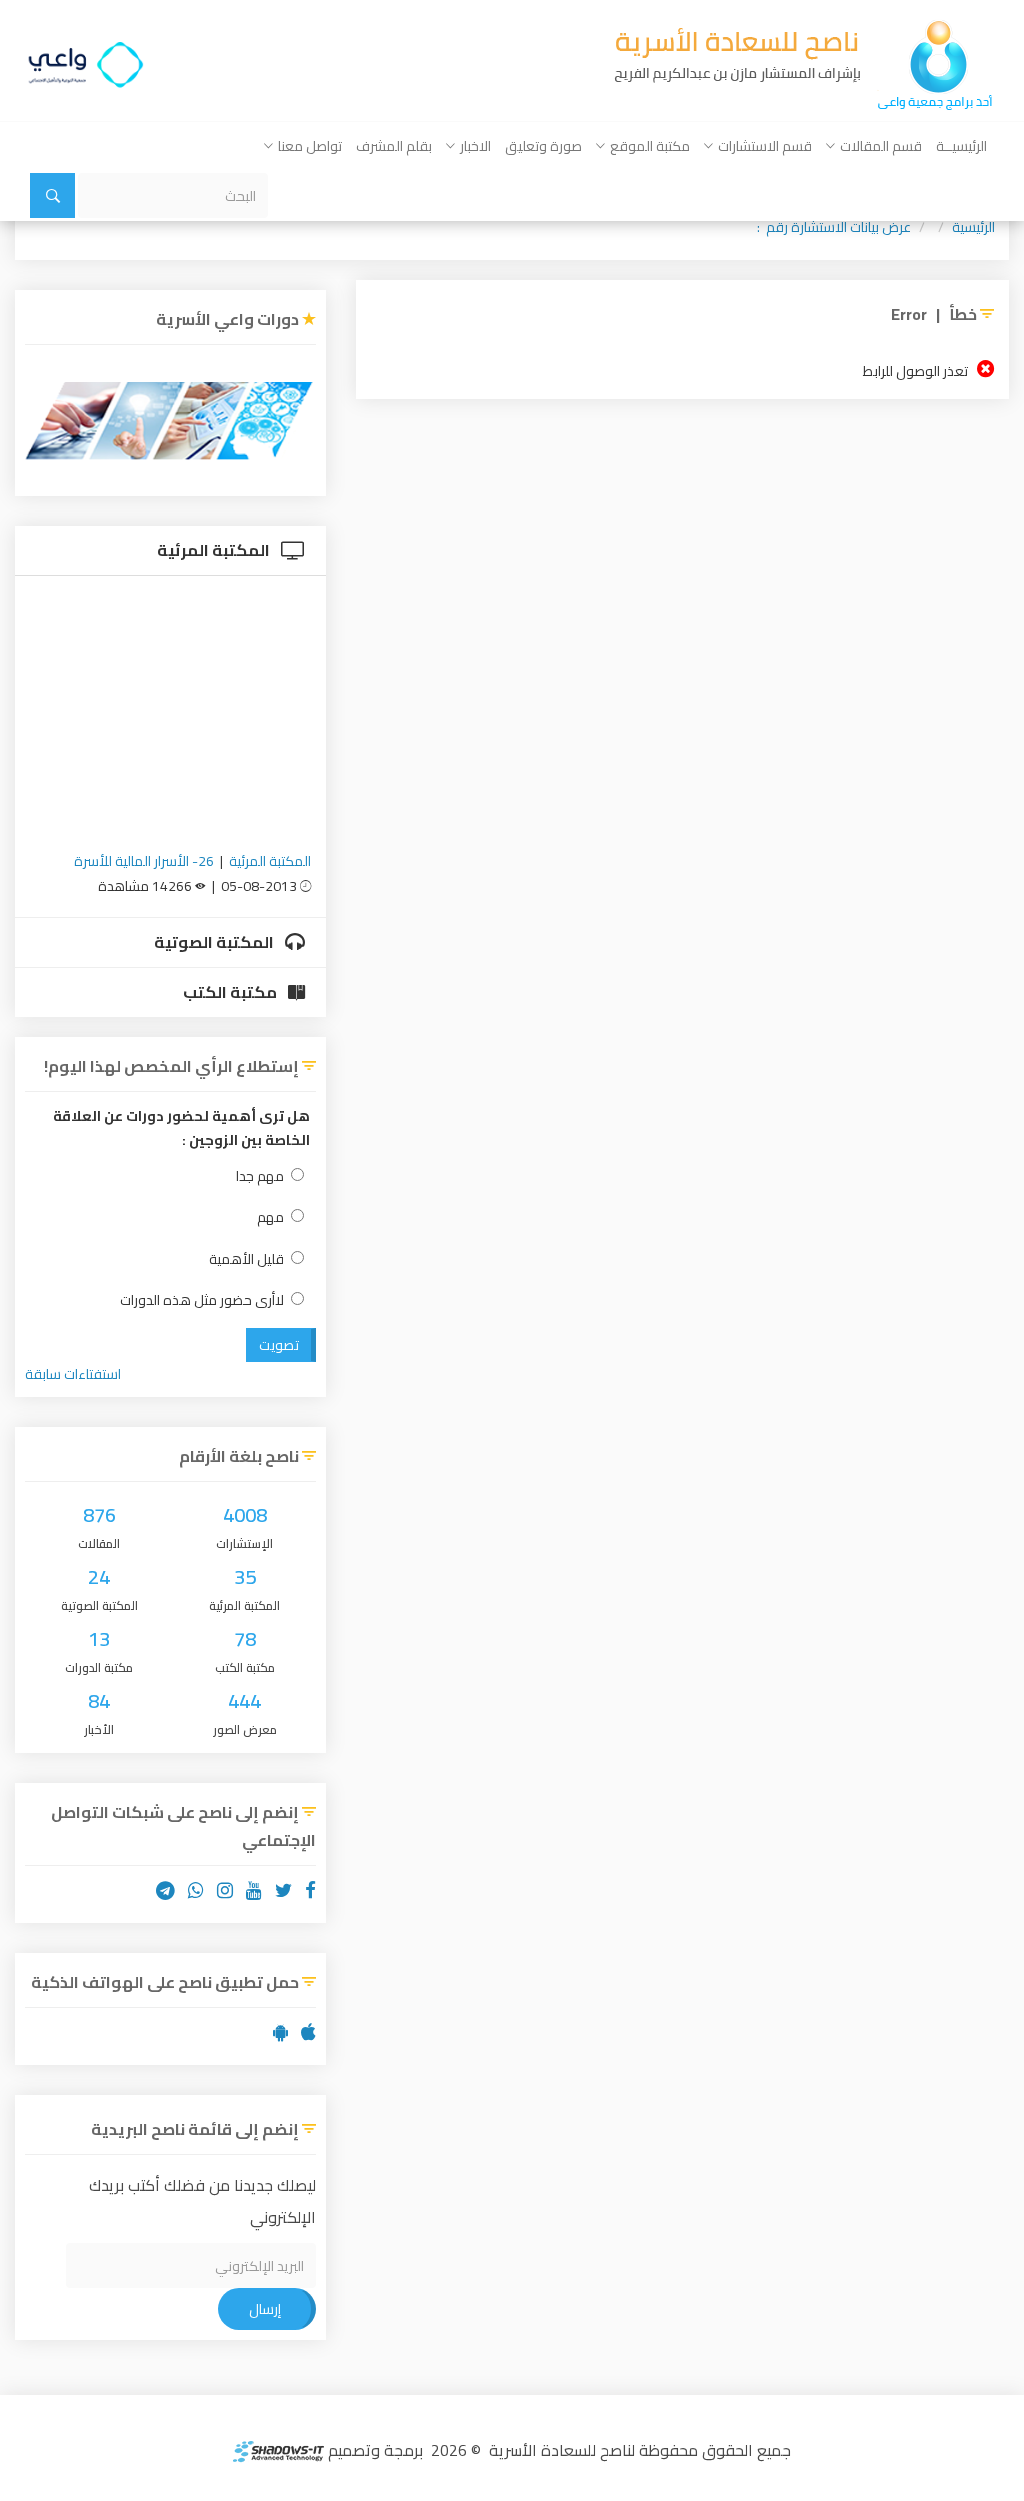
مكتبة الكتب (231, 992)
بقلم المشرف (394, 146)
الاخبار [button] (475, 146)
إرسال (265, 2309)
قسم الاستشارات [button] (765, 146)
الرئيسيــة (961, 146)
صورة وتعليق (543, 146)
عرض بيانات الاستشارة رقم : (834, 227)
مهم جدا (260, 1176)
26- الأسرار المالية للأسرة (144, 861)
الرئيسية (973, 227)
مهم (270, 1217)
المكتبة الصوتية (215, 942)
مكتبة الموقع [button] (650, 146)
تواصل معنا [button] (310, 146)
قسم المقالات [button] (881, 146)
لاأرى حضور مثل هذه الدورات (202, 1300)
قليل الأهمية (246, 1259)
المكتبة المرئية (215, 550)
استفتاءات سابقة (73, 1374)
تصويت (279, 1345)
